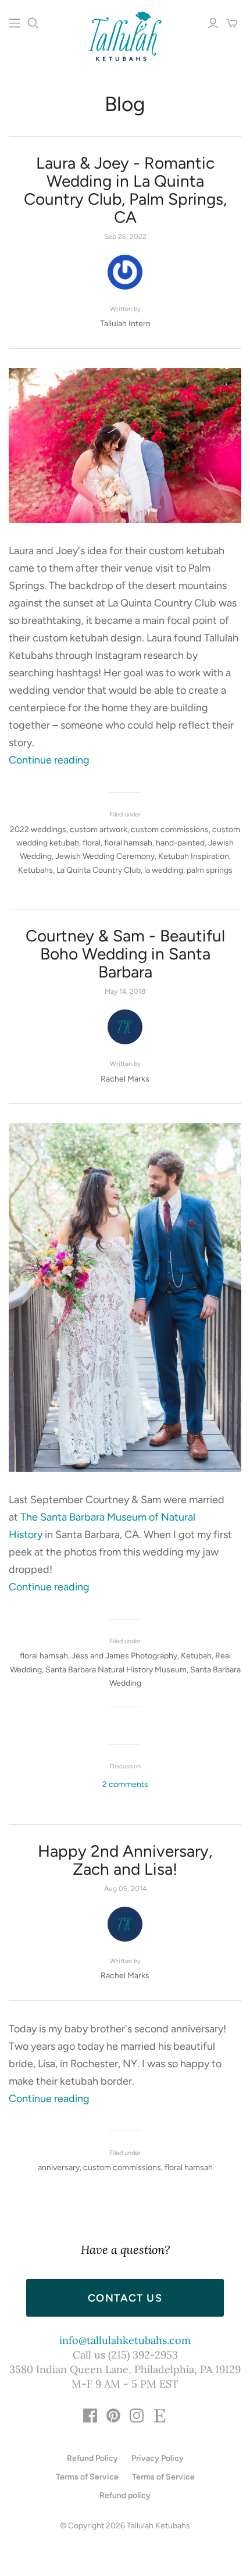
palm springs (210, 870)
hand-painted (180, 843)
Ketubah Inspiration (194, 856)
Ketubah (196, 1656)
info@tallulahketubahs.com (125, 2340)
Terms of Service (87, 2477)
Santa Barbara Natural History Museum (116, 1670)
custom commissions (170, 829)
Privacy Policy (158, 2458)
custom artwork (99, 829)
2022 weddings (38, 829)
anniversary (59, 2168)
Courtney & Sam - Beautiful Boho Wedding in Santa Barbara (125, 954)
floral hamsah (128, 843)
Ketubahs (35, 870)
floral (92, 843)
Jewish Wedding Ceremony (105, 856)
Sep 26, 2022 (125, 237)
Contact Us (125, 2298)
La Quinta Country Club (99, 870)
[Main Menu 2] (15, 23)
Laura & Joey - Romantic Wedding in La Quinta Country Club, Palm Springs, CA (125, 190)
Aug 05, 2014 (125, 1889)
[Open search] (33, 23)
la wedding (164, 870)
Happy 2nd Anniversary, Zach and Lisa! (125, 1860)
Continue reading (49, 760)
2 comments (125, 1784)
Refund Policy (92, 2458)
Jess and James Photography (124, 1656)
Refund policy (125, 2495)
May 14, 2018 (125, 991)
